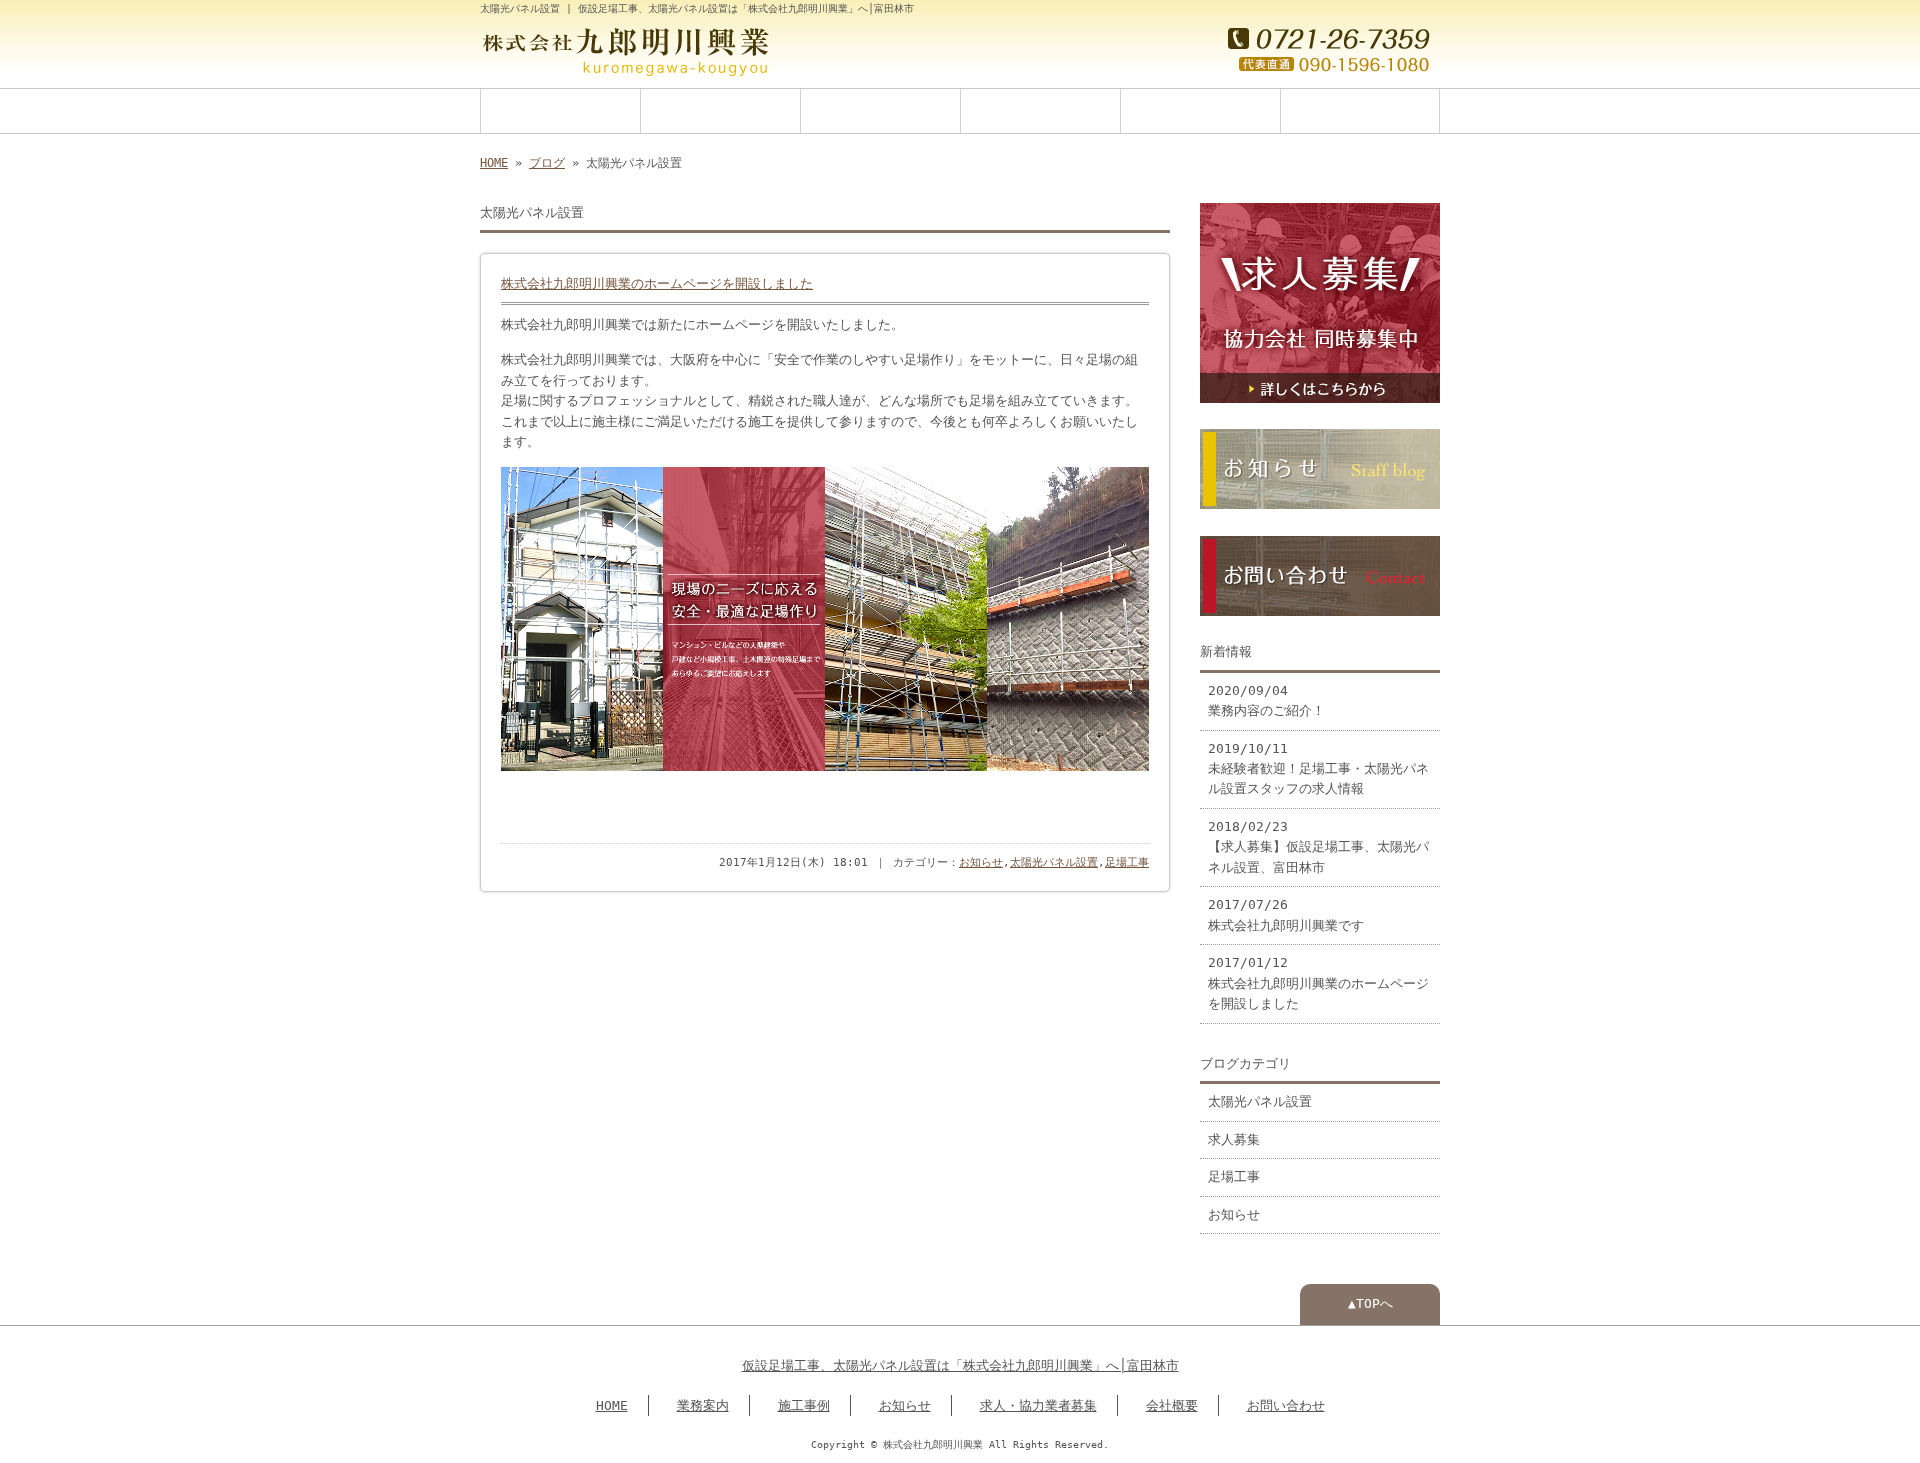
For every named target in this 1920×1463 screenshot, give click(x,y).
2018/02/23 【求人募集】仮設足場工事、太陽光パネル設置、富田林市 (1318, 847)
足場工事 (1127, 862)
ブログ (547, 163)
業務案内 (721, 111)
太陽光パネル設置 (1054, 862)
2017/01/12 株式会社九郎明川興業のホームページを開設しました (1318, 983)
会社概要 (1201, 111)
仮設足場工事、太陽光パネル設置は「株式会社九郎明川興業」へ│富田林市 (960, 1365)
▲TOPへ (1370, 1303)
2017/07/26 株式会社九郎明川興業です (1286, 914)
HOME (561, 111)
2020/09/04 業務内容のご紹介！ (1266, 700)
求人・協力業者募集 (1038, 1405)
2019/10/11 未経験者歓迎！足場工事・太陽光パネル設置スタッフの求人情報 (1318, 769)
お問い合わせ (1360, 111)
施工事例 (881, 111)
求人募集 (1234, 1139)
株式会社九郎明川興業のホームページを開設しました (657, 284)
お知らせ (1041, 111)
